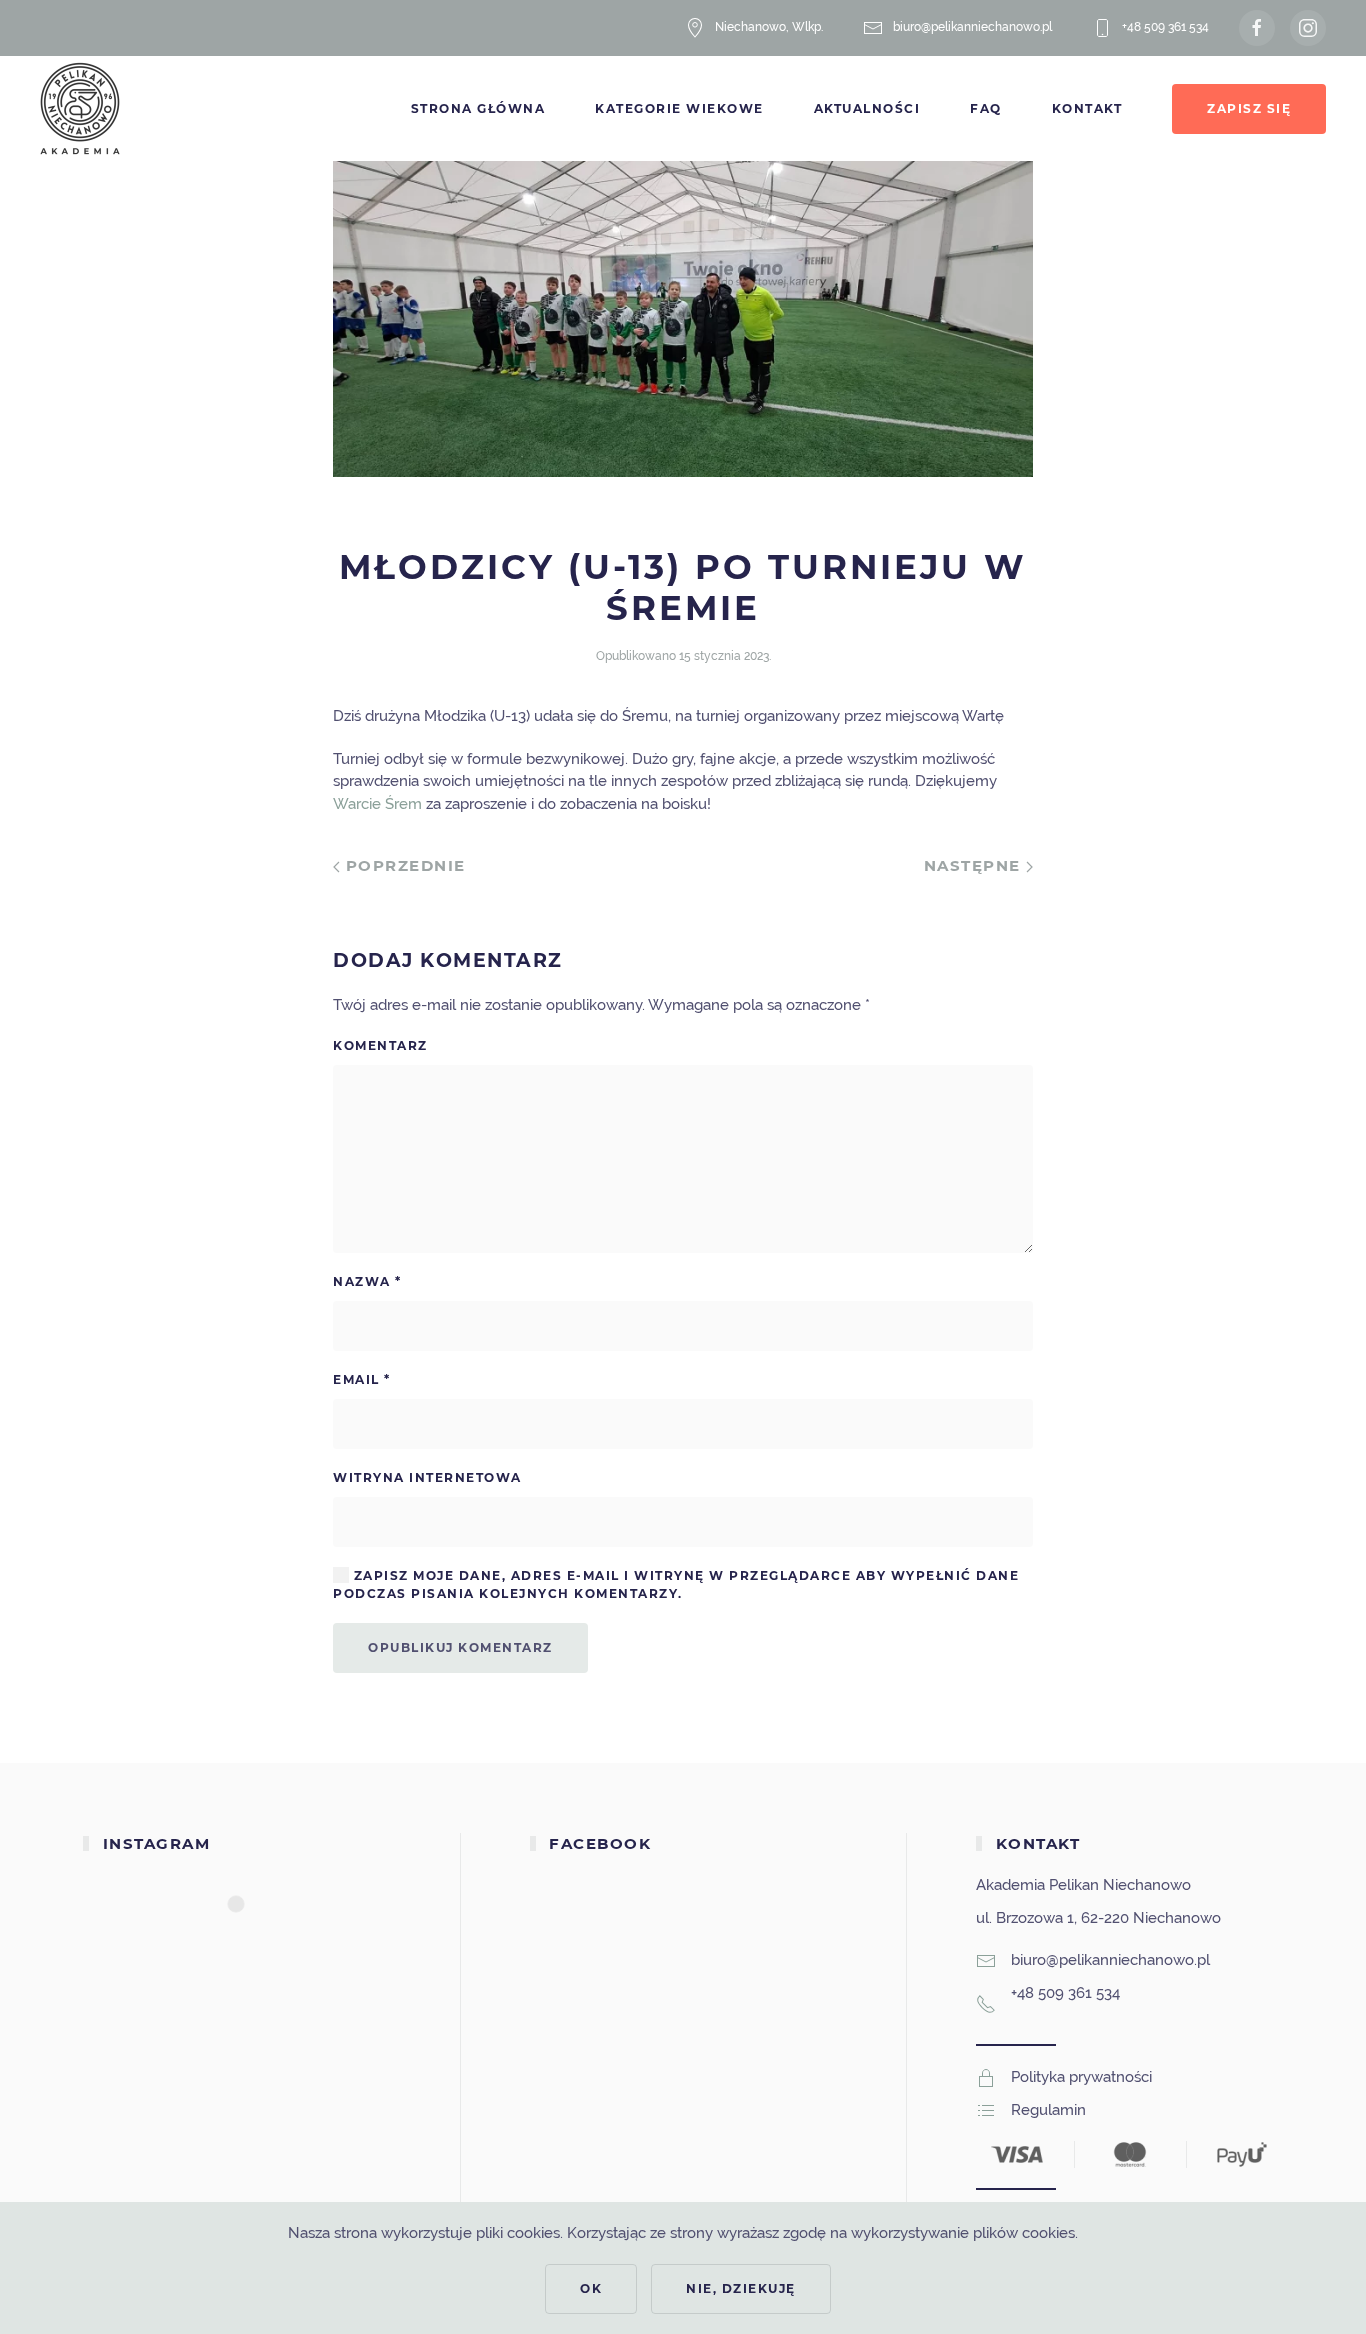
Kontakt (1087, 108)
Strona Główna (478, 108)
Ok (591, 2288)
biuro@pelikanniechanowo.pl (972, 27)
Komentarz (380, 1045)
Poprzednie (403, 865)
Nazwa (367, 1281)
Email (362, 1379)
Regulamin (1048, 2110)
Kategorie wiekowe (679, 108)
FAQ (986, 108)
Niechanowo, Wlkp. (769, 27)
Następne (975, 865)
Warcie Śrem (377, 804)
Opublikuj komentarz (460, 1647)
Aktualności (867, 108)
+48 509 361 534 (1165, 27)
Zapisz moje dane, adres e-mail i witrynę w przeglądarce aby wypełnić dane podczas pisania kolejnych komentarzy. (676, 1584)
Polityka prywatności (1081, 2077)
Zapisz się (1249, 108)
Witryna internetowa (427, 1477)
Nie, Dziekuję (741, 2288)
